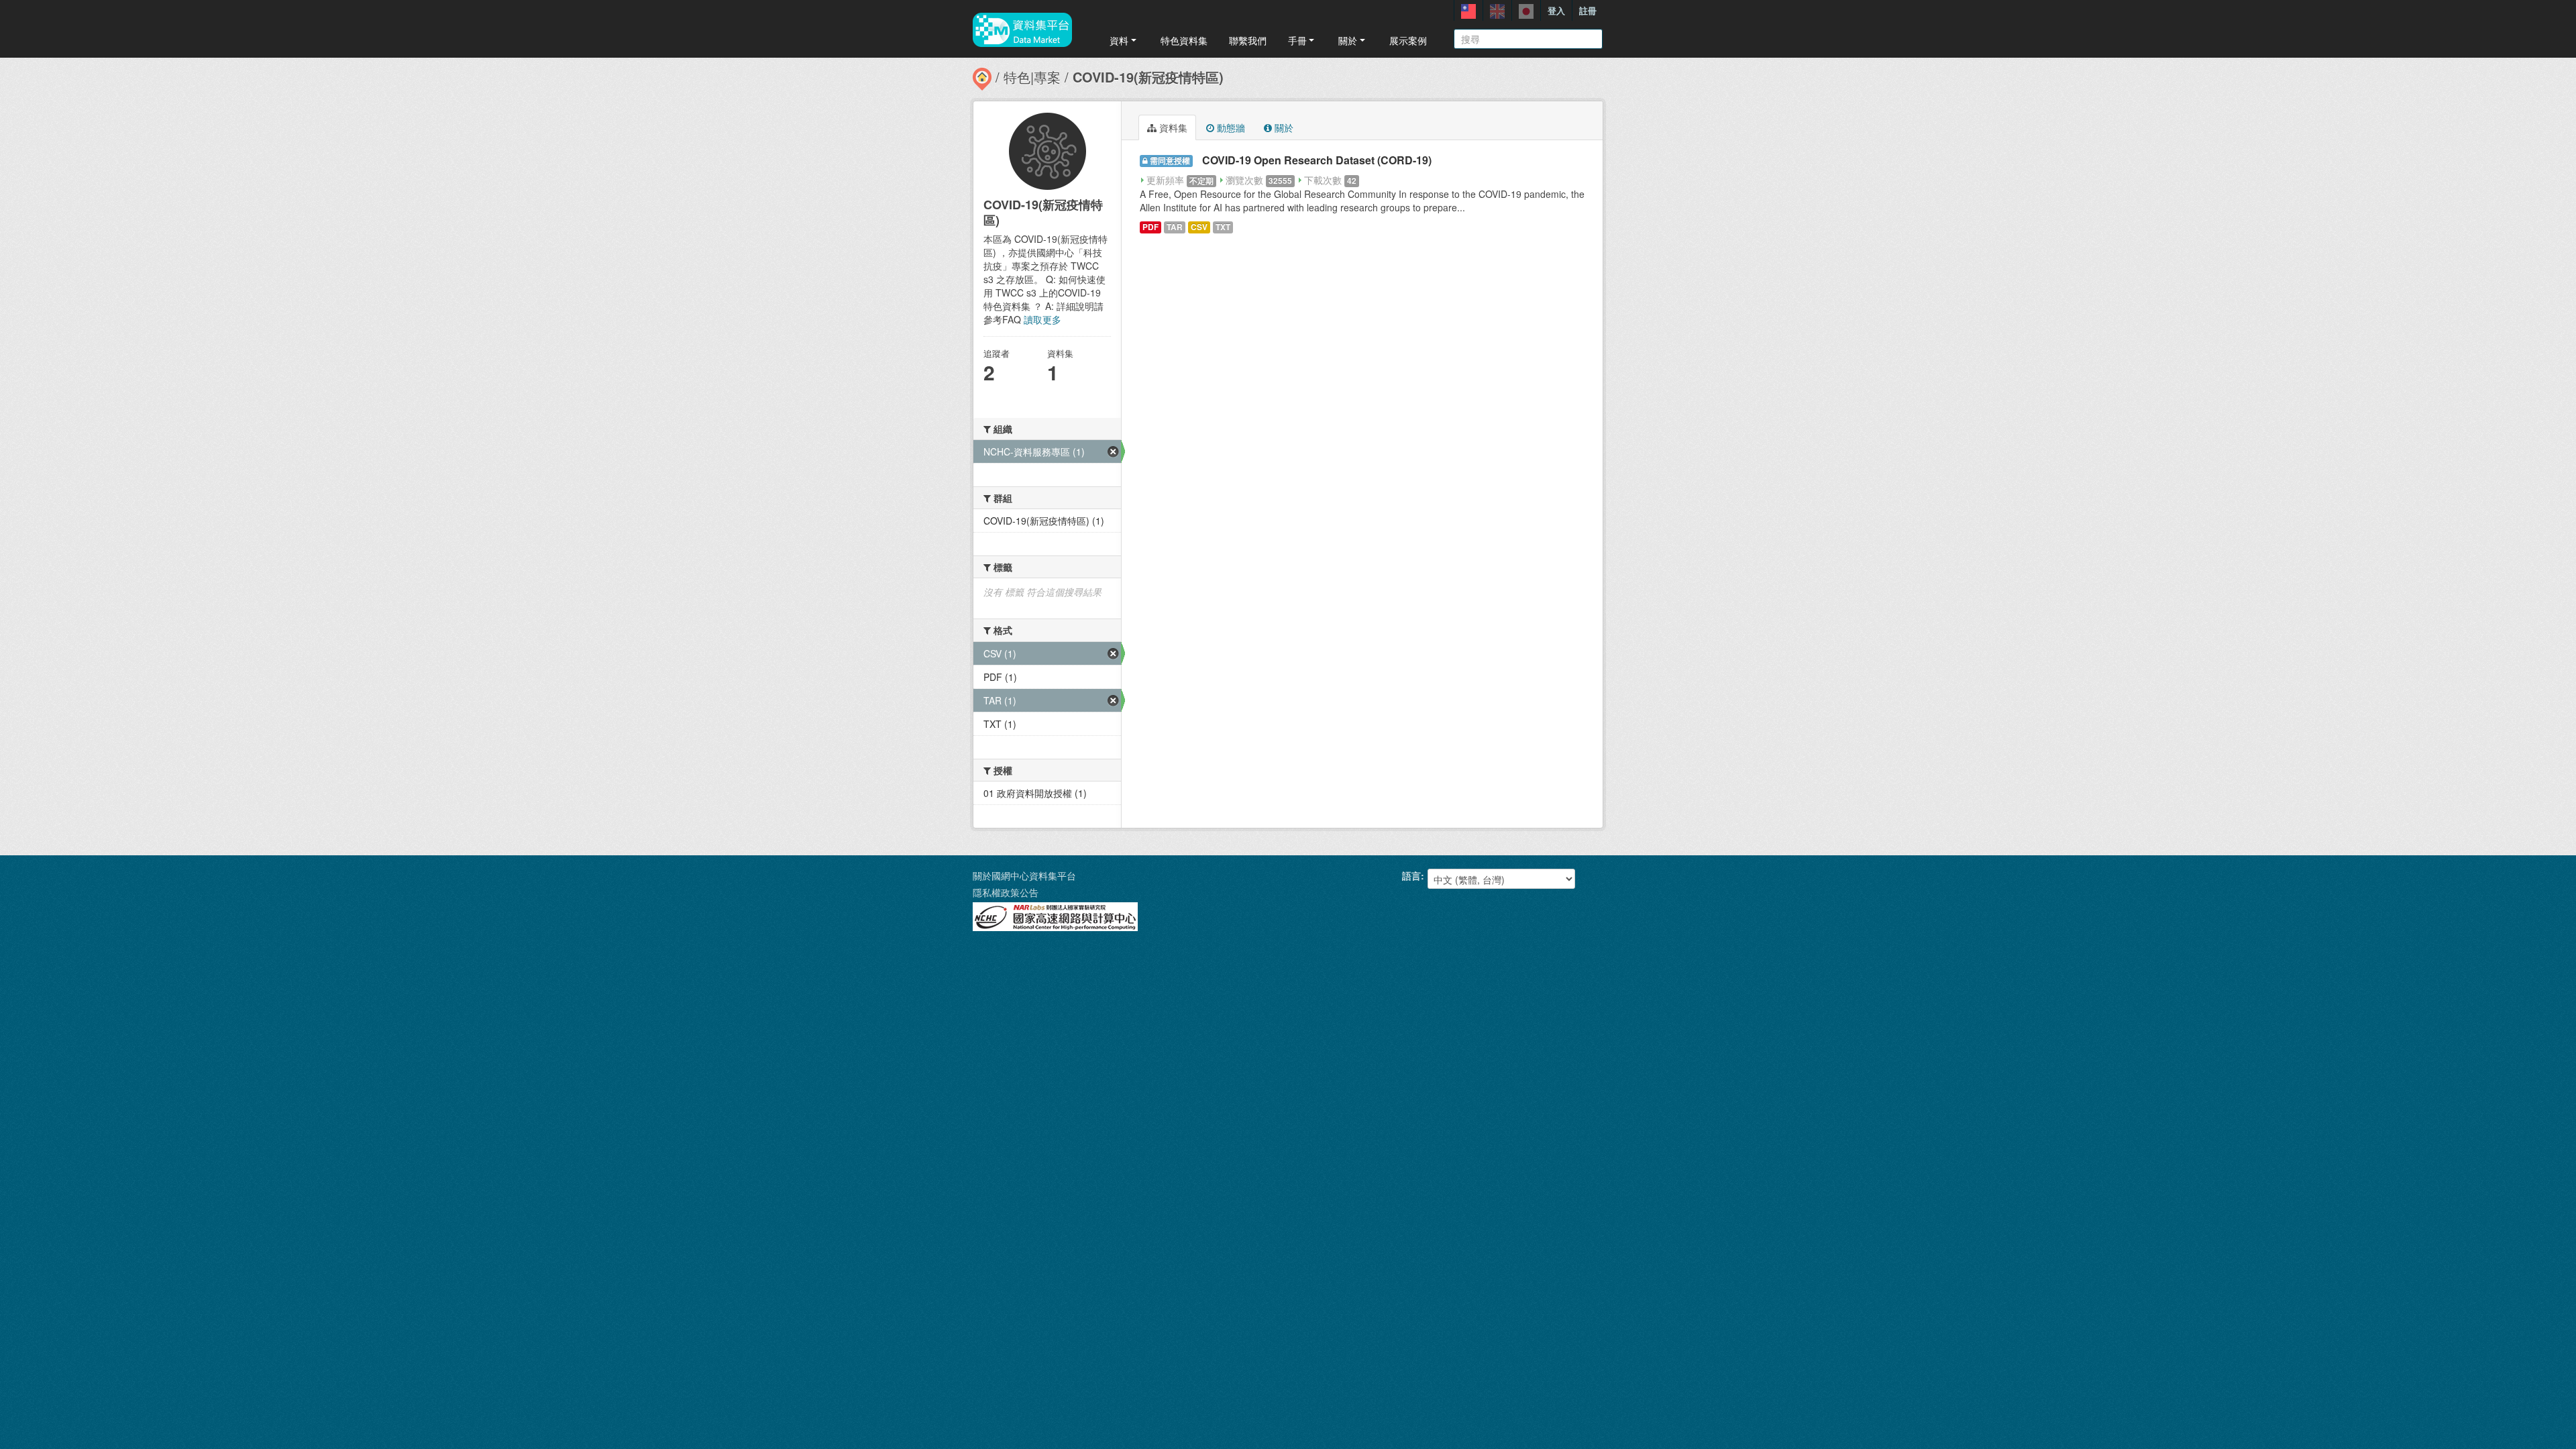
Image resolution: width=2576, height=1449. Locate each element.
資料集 (1172, 127)
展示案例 (1408, 40)
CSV (1199, 227)
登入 (1556, 10)
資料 (1119, 40)
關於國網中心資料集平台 (1024, 875)
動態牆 (1230, 127)
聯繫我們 (1248, 40)
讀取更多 (1042, 319)
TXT (1223, 227)
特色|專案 (1032, 77)
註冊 (1588, 10)
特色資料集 (1184, 40)
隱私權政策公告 (1006, 892)
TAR (1175, 227)
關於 (1348, 40)
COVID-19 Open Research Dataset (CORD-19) (1317, 160)
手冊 (1297, 40)
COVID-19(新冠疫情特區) (1148, 77)
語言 (1411, 875)
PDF (1150, 227)
